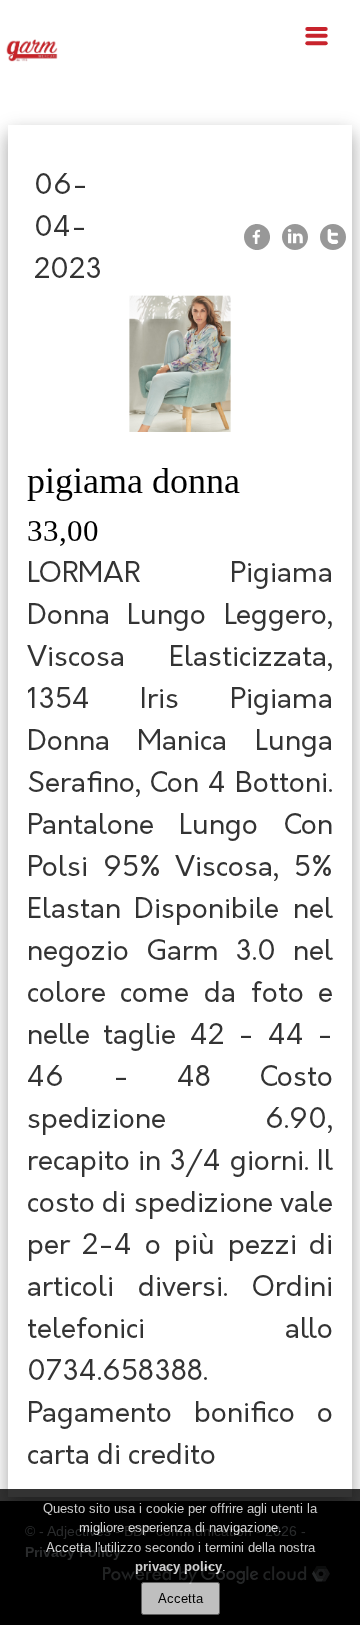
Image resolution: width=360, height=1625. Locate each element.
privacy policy (178, 1566)
